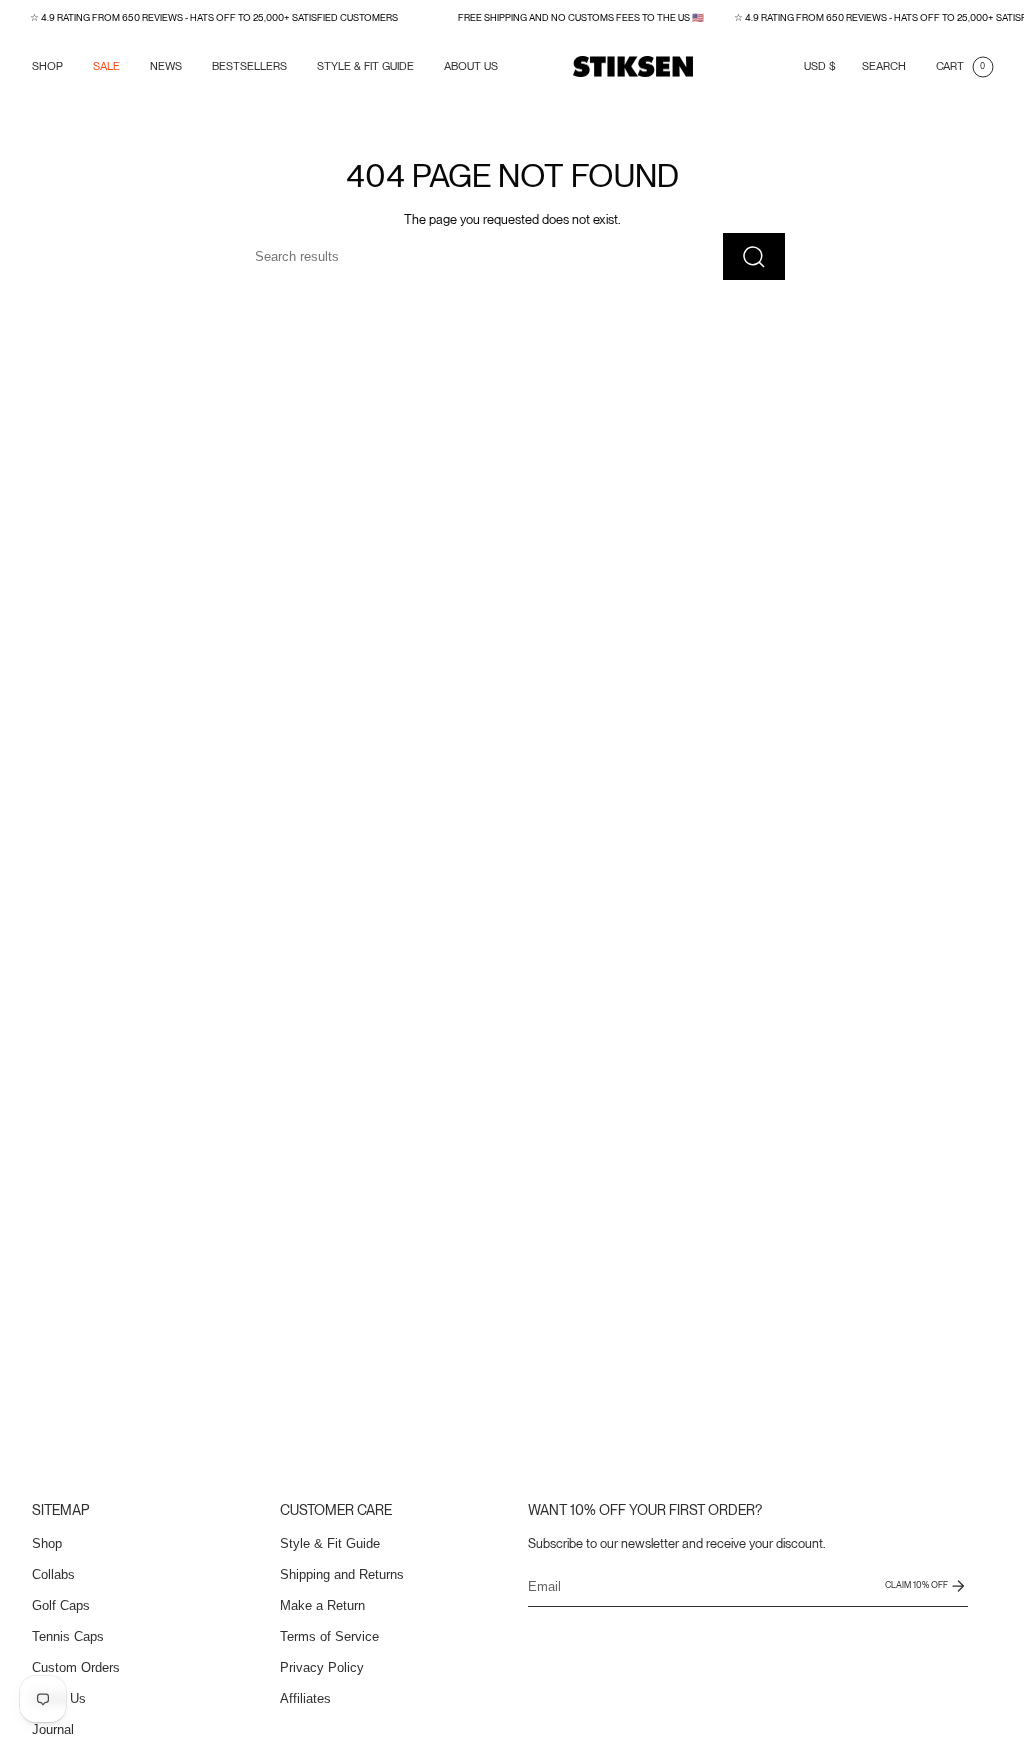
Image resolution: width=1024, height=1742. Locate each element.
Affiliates (305, 1698)
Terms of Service (329, 1636)
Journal (53, 1729)
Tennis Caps (68, 1636)
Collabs (53, 1574)
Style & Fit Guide (330, 1543)
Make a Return (322, 1605)
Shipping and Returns (342, 1574)
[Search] (754, 256)
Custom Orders (76, 1667)
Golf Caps (61, 1605)
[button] (47, 66)
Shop (47, 1543)
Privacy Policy (322, 1667)
